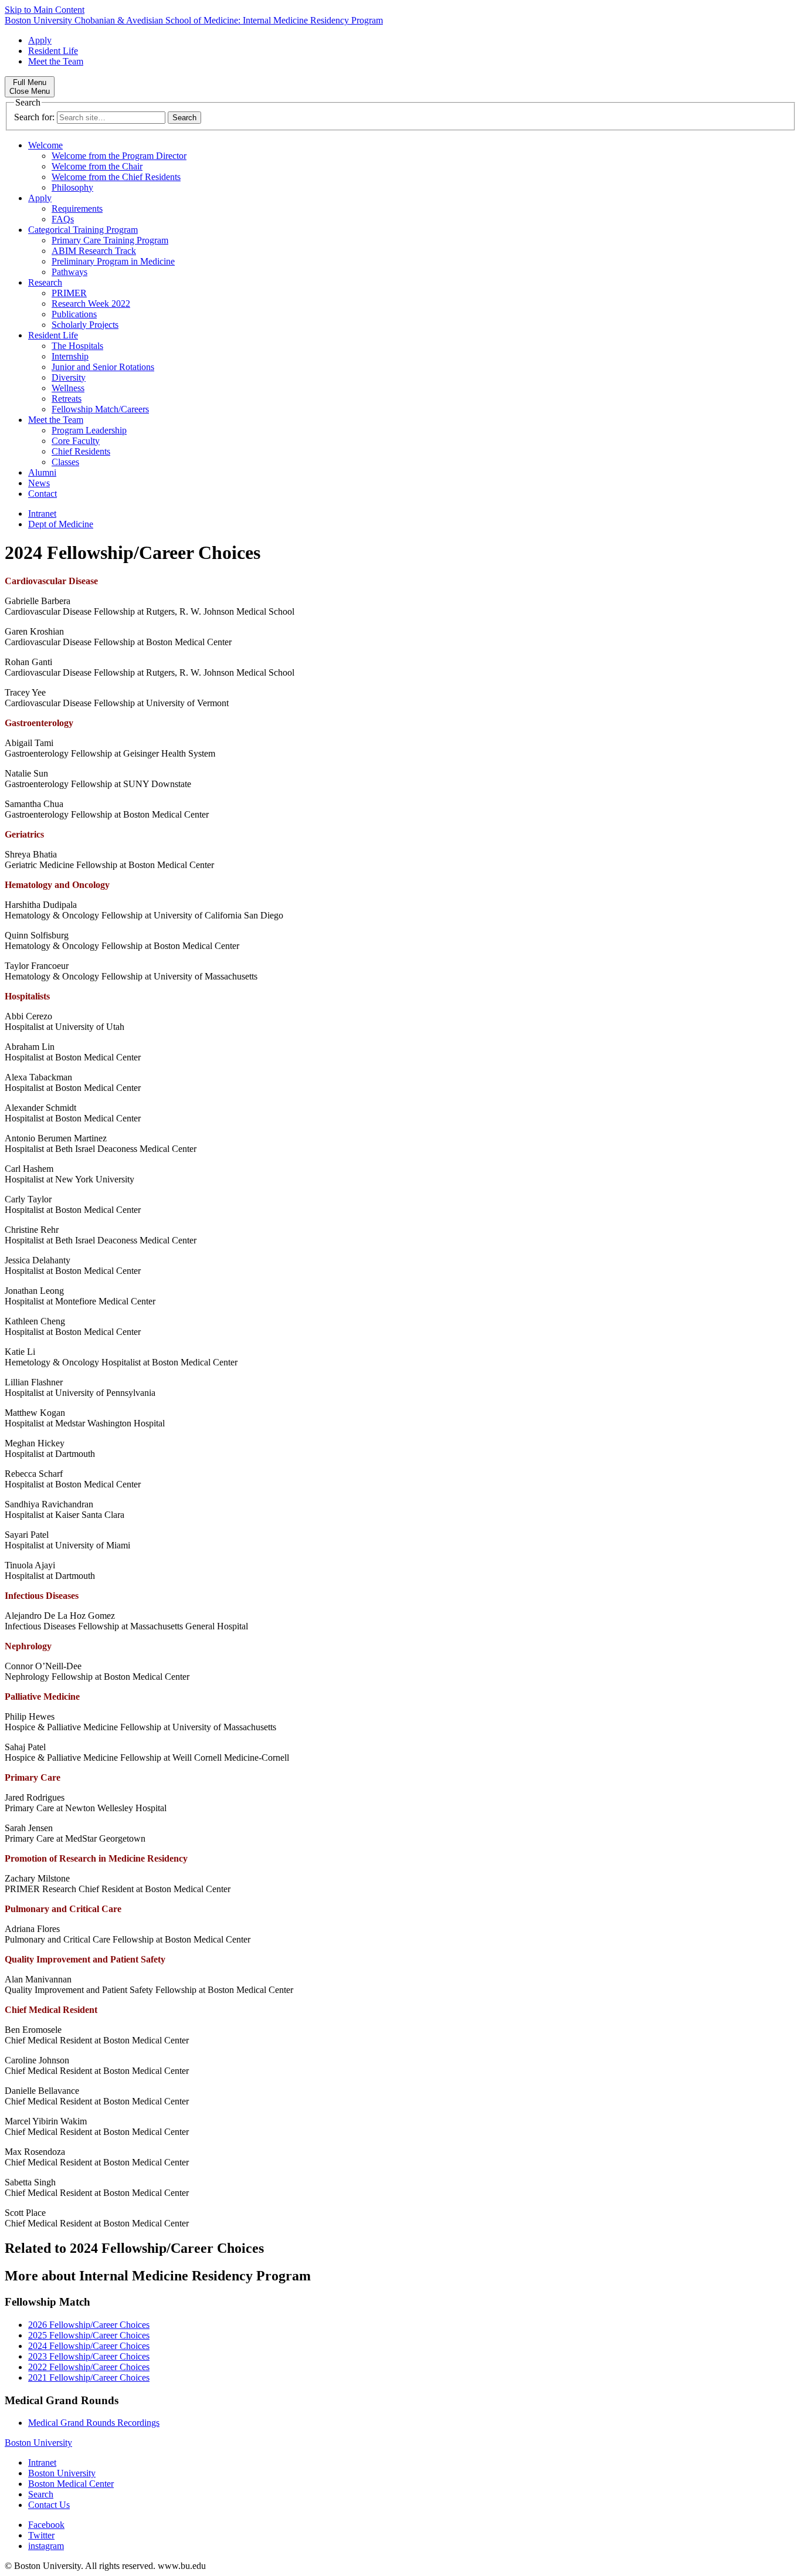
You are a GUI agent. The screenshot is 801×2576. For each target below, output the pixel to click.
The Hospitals (77, 346)
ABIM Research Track (94, 251)
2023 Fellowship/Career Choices (89, 2356)
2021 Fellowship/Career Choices (89, 2377)
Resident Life (53, 51)
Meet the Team (56, 61)
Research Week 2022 (91, 304)
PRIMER (69, 293)
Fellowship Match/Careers (100, 409)
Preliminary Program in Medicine (113, 261)
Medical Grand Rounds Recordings (94, 2423)
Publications (74, 314)
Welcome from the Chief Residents (116, 177)
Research (45, 282)
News (39, 483)
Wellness (68, 388)
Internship (70, 356)
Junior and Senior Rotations (103, 367)
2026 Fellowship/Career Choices (89, 2325)
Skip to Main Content (45, 10)
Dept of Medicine (61, 524)
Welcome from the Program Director (119, 156)
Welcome (45, 145)
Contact (43, 494)
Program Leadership (89, 430)
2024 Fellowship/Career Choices (89, 2346)
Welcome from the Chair (97, 166)
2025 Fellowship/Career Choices (89, 2335)
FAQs (63, 219)
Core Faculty (76, 441)
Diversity (69, 377)
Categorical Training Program (83, 230)
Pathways (69, 272)
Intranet (42, 513)
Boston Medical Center (71, 2484)
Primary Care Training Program (110, 240)
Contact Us (49, 2505)
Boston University (38, 2443)
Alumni (42, 472)
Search (41, 2494)
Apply (40, 40)
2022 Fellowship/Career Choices (89, 2367)
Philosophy (72, 187)
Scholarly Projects (85, 325)
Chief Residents (81, 451)
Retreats (67, 399)
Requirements (77, 209)
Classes (65, 462)
